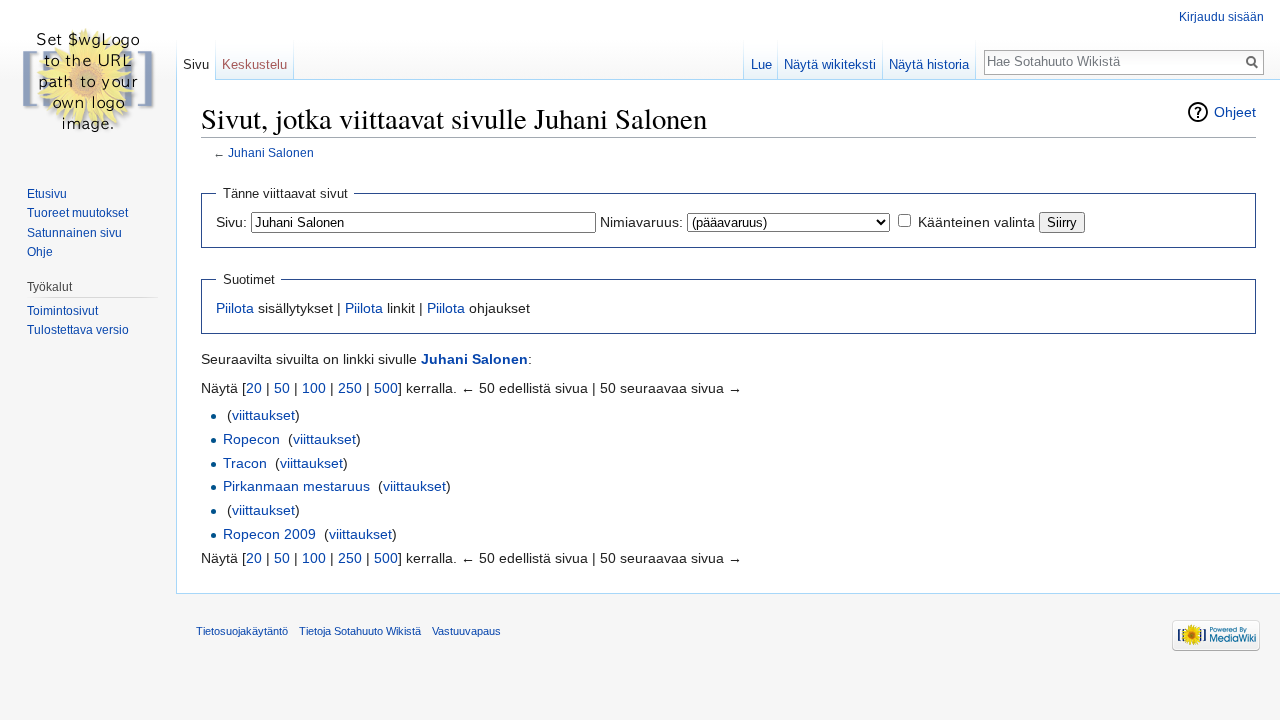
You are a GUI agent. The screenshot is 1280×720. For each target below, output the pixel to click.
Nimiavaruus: (641, 222)
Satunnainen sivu (74, 233)
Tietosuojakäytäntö (242, 631)
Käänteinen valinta (976, 222)
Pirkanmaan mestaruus (296, 486)
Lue (761, 64)
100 (314, 388)
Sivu (196, 64)
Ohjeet (1235, 112)
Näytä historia (929, 64)
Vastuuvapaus (466, 631)
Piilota (235, 308)
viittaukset (263, 415)
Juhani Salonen (271, 152)
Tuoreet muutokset (77, 213)
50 (282, 388)
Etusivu (47, 194)
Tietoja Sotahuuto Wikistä (360, 631)
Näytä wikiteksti (830, 64)
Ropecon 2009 (269, 534)
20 (254, 388)
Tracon (245, 463)
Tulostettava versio (78, 330)
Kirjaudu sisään (1221, 17)
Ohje (40, 252)
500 (386, 388)
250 (350, 388)
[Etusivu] (88, 80)
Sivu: (231, 222)
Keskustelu (254, 64)
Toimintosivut (62, 311)
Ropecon (251, 439)
